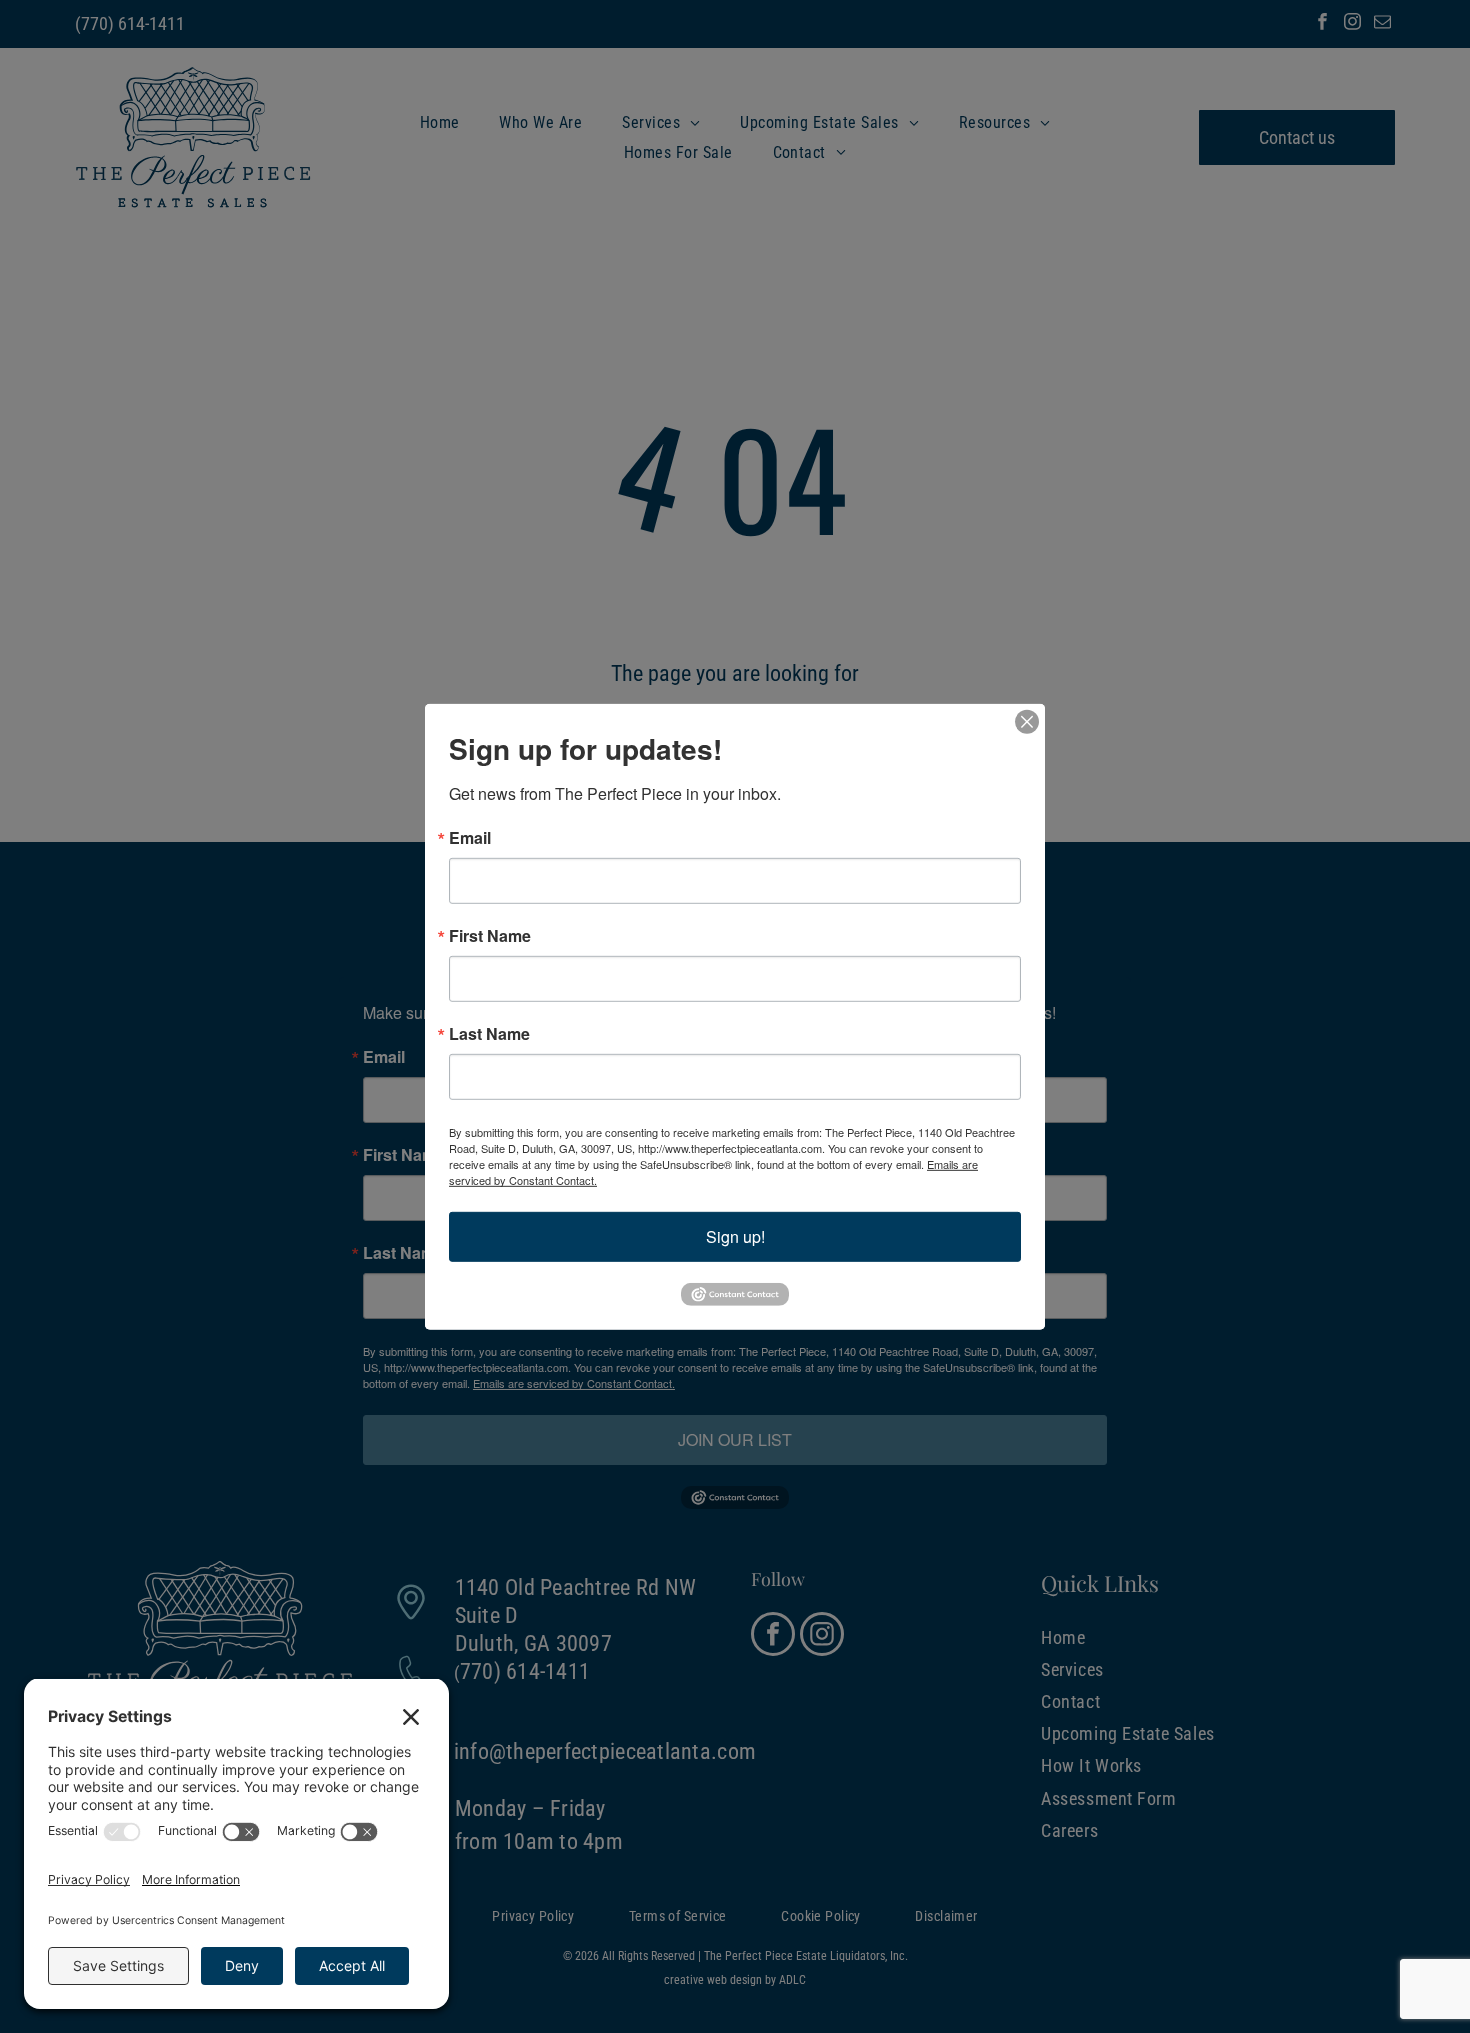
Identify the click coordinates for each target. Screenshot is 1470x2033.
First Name (490, 935)
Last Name (489, 1033)
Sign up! (735, 1235)
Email (470, 837)
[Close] (1027, 721)
